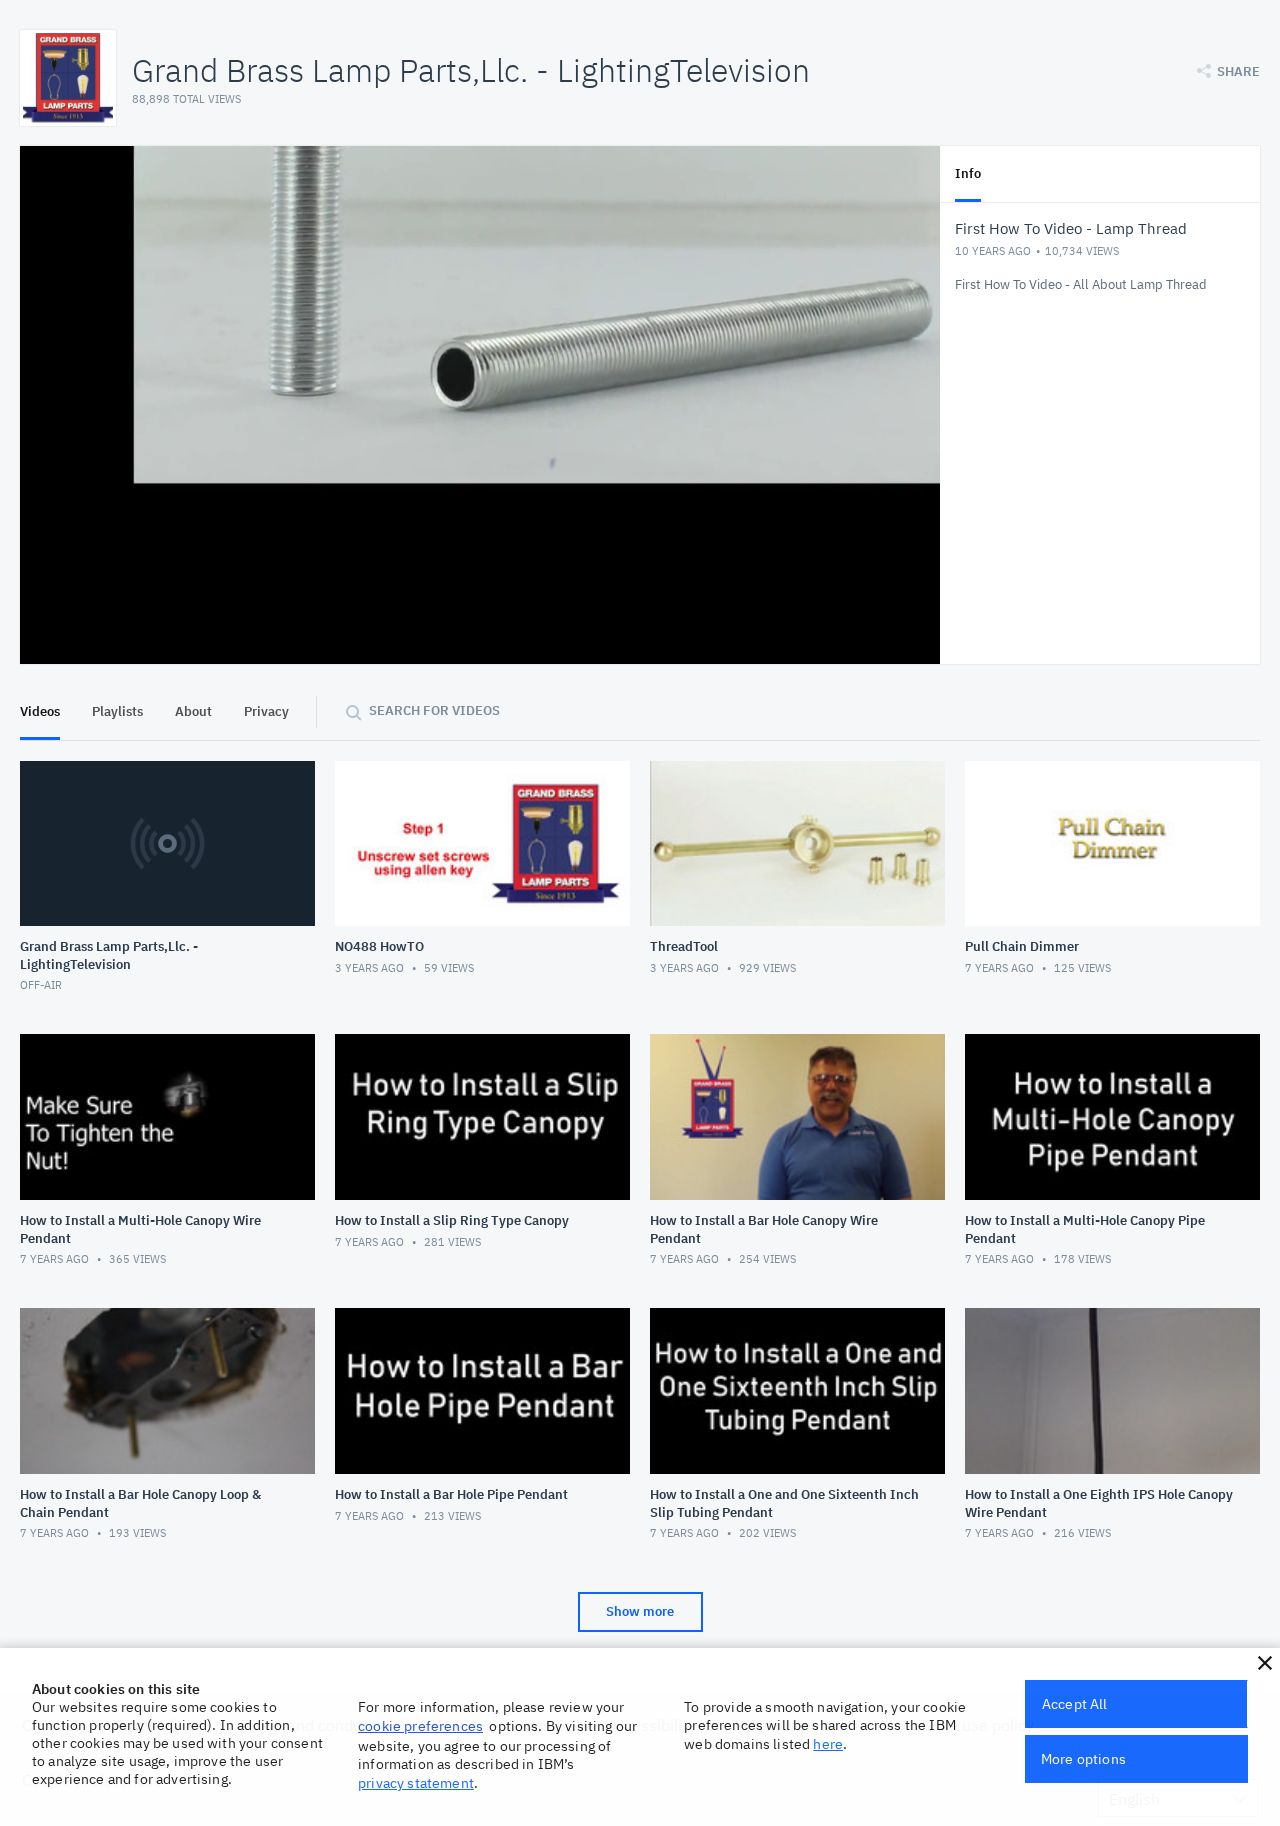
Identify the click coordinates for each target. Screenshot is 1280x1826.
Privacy (266, 711)
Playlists (117, 711)
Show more (640, 1611)
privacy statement (416, 1783)
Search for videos (434, 710)
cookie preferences (420, 1726)
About (193, 711)
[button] (1265, 1663)
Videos (40, 711)
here (828, 1744)
